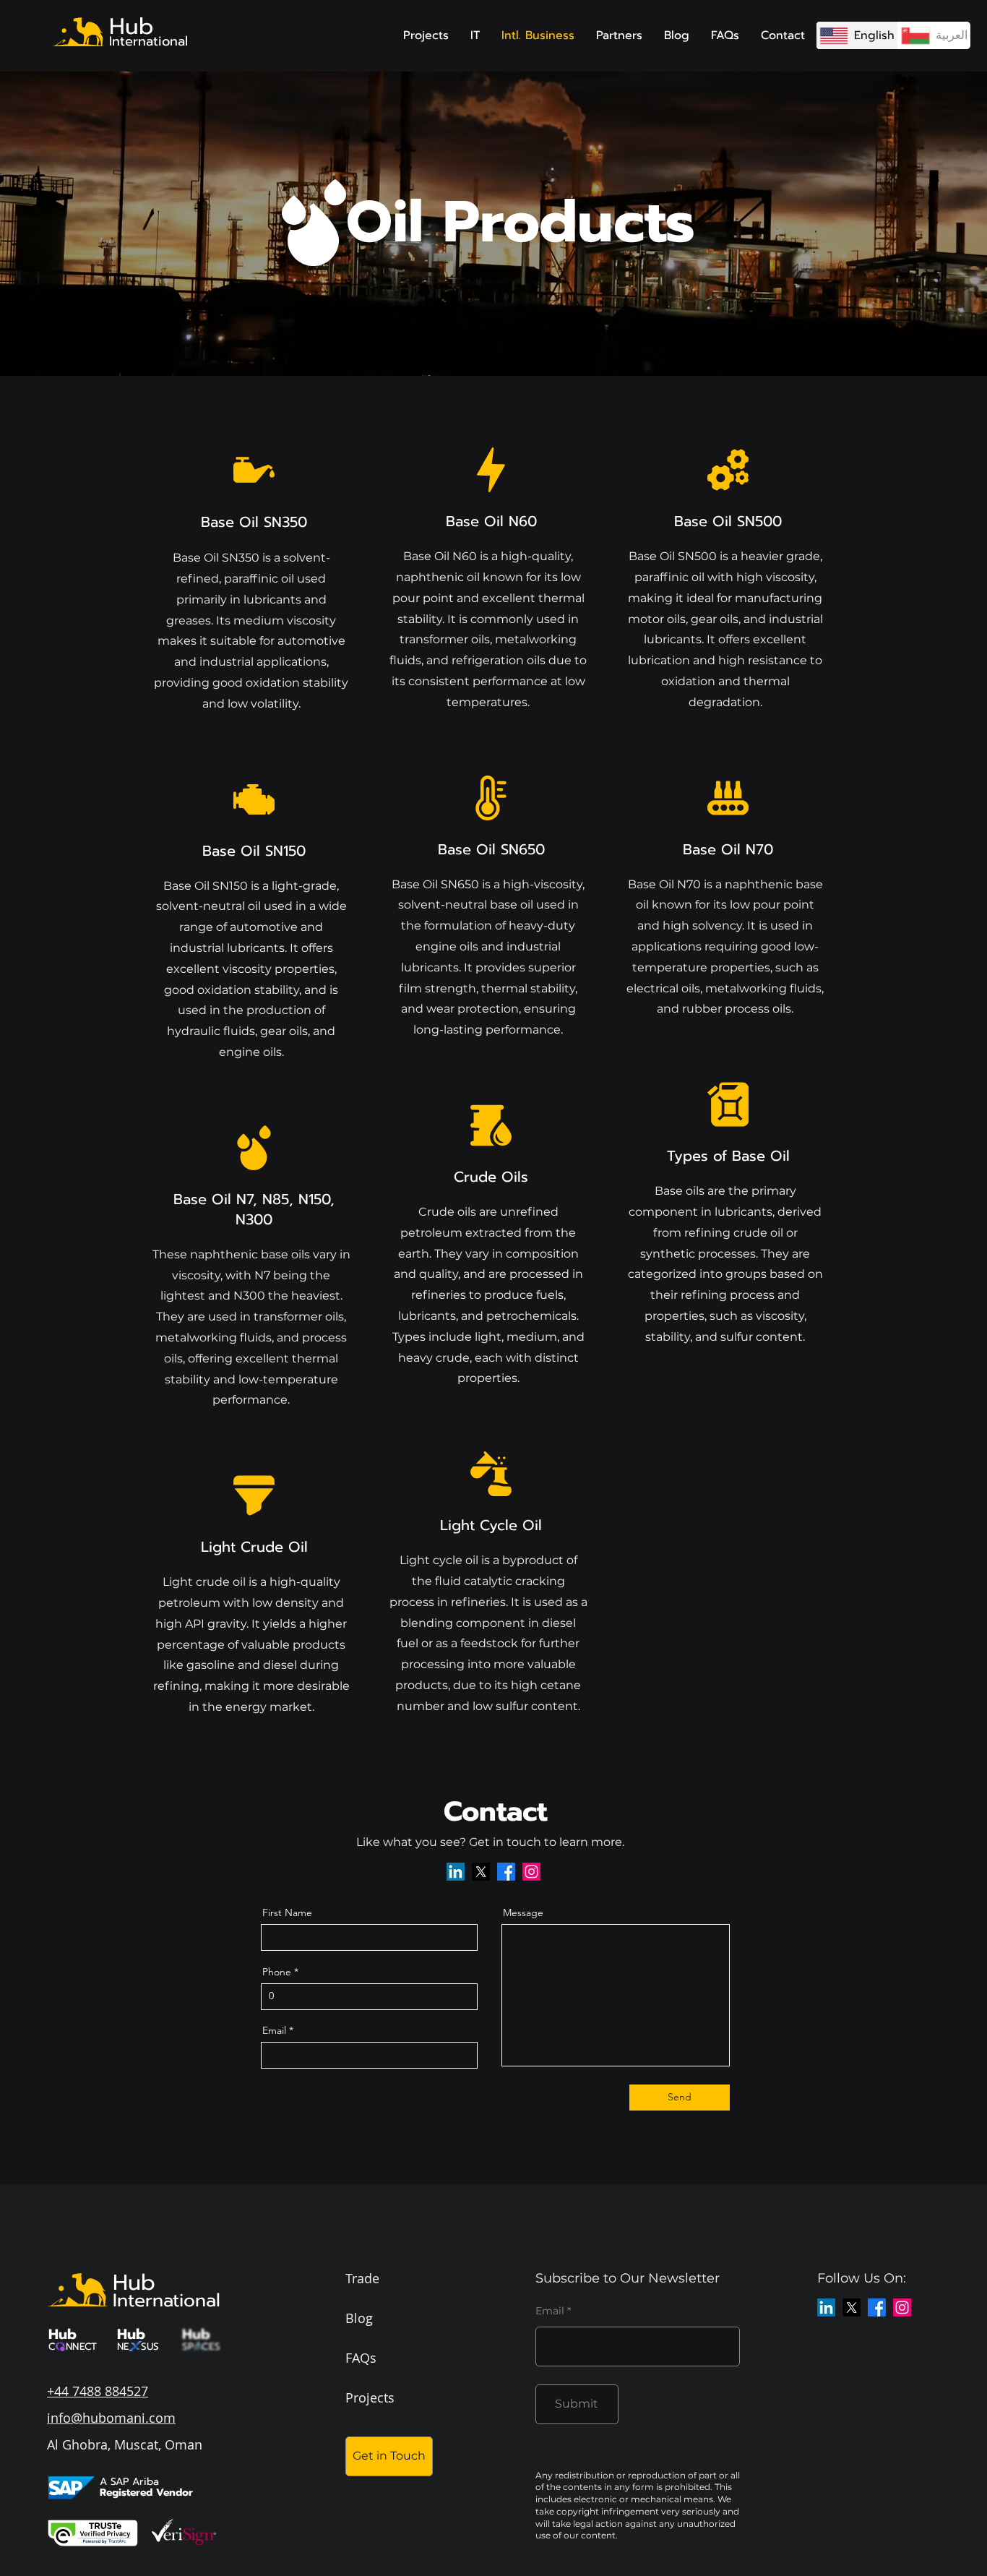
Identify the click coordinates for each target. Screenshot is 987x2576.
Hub (131, 26)
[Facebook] (506, 1872)
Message (523, 1912)
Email (274, 2030)
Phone (277, 1972)
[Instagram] (531, 1872)
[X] (481, 1872)
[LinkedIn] (456, 1872)
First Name (287, 1912)
